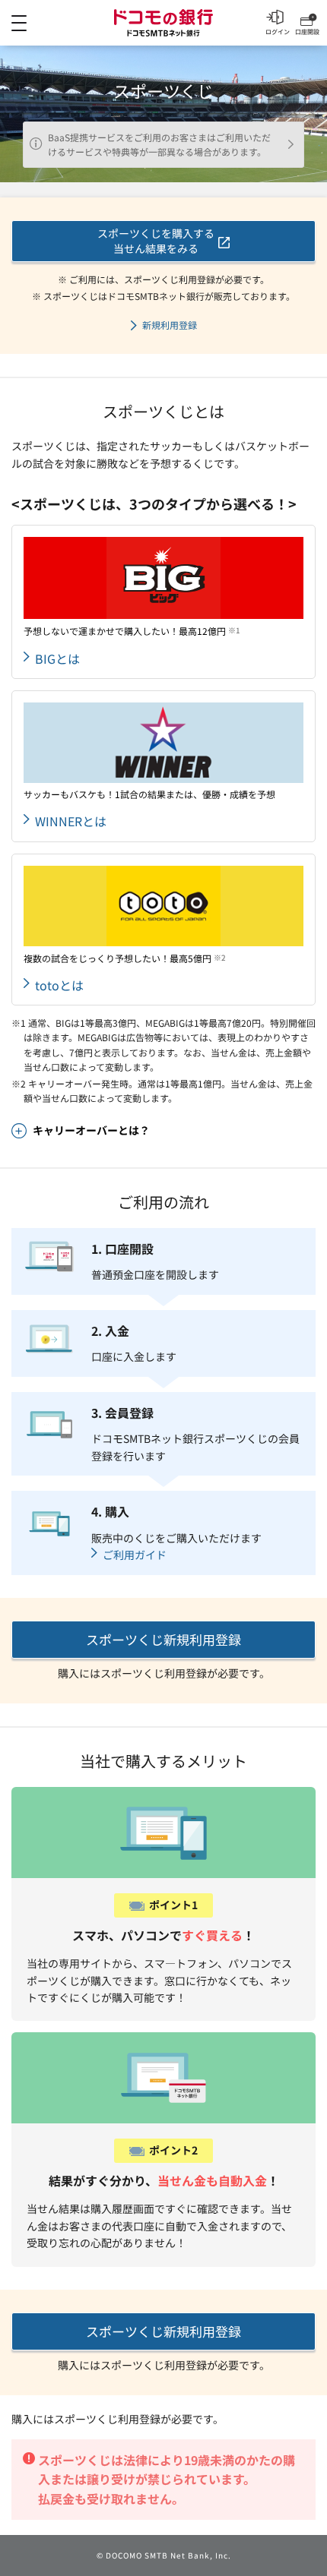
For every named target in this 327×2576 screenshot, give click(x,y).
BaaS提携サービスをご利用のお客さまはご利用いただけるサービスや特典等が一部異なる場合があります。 (159, 145)
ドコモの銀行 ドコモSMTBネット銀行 (163, 23)
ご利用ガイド (135, 1555)
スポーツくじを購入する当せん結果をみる (156, 241)
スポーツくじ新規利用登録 (163, 1639)
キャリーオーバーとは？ (91, 1130)
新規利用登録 (170, 325)
